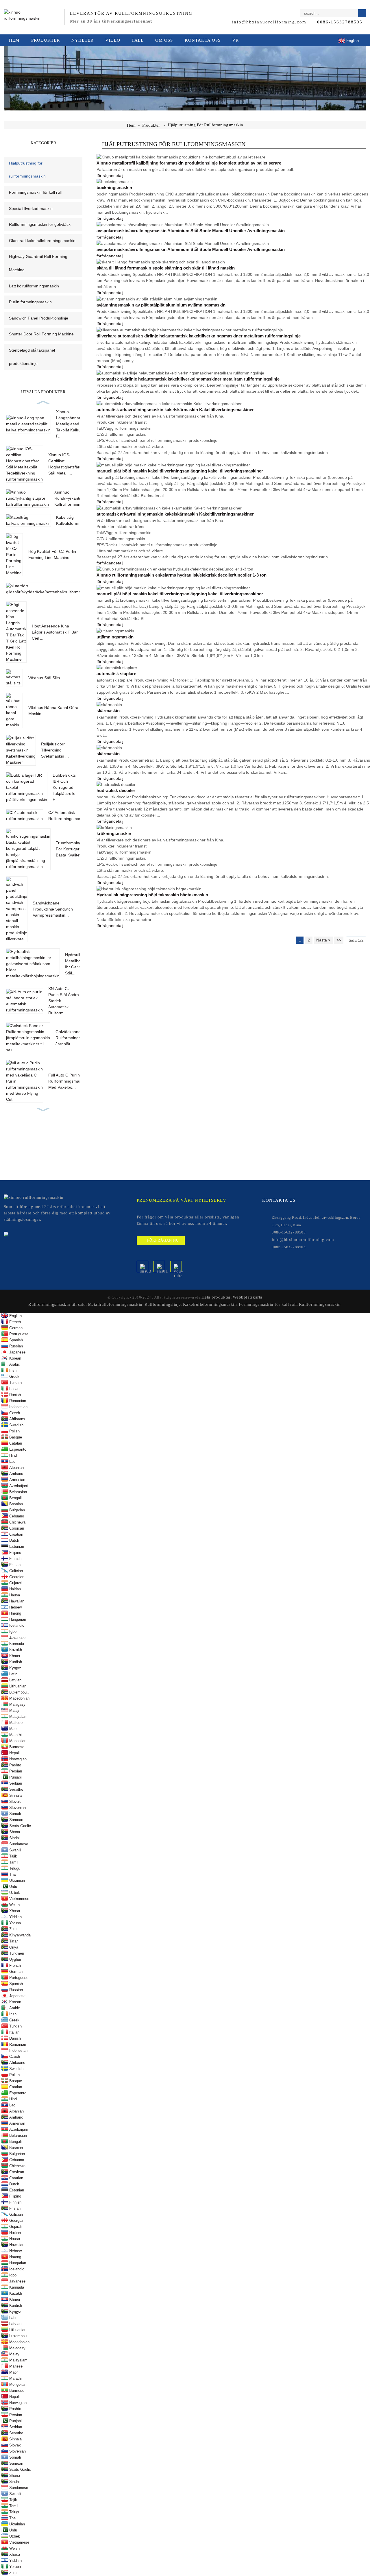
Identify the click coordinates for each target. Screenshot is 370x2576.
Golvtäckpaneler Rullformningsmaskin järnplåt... (75, 1038)
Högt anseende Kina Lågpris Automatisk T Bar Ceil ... (55, 632)
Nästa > (323, 940)
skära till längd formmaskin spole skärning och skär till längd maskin (166, 268)
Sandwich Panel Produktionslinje (39, 318)
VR (235, 40)
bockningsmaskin (114, 188)
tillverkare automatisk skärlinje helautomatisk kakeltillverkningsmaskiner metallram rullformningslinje (199, 336)
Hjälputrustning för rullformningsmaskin (205, 125)
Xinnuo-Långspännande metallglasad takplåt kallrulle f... (71, 424)
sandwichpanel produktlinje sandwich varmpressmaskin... (53, 909)
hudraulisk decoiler (116, 791)
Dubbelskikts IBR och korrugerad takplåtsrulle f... (64, 787)
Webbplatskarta (248, 1297)
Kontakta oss (203, 40)
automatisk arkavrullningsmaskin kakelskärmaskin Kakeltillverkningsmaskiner (175, 410)
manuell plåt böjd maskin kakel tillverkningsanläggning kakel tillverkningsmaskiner (180, 471)
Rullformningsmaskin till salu (57, 1304)
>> (339, 940)
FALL (138, 40)
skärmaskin (108, 711)
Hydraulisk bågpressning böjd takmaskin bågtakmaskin (152, 895)
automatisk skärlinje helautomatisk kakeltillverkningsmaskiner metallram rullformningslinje (188, 379)
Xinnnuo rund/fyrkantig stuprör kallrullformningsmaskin (76, 498)
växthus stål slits (44, 678)
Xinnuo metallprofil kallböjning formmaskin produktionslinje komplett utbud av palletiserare (189, 163)
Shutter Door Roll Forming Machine (41, 334)
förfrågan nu (163, 1240)
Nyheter (83, 40)
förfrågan (105, 176)
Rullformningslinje (163, 1304)
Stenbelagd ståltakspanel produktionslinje (32, 357)
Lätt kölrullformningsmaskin (34, 286)
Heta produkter (216, 1297)
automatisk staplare (116, 674)
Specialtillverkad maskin (31, 208)
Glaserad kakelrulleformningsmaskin (42, 241)
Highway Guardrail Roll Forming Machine (38, 263)
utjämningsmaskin (115, 637)
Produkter (46, 40)
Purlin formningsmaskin (30, 302)
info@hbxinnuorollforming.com (269, 22)
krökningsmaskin (114, 834)
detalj (118, 176)
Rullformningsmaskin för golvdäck (40, 224)
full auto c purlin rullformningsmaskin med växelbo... (67, 1081)
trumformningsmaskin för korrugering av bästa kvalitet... (76, 849)
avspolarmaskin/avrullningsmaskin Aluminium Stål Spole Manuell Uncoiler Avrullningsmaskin (191, 231)
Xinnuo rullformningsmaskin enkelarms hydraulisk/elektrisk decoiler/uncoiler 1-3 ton (182, 575)
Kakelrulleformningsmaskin (210, 1304)
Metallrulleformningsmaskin (115, 1304)
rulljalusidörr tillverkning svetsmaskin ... (55, 750)
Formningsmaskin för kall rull (35, 192)
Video (113, 40)
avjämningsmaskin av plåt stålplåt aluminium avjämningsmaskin (161, 305)
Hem (14, 40)
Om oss (164, 40)
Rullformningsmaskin (320, 1304)
